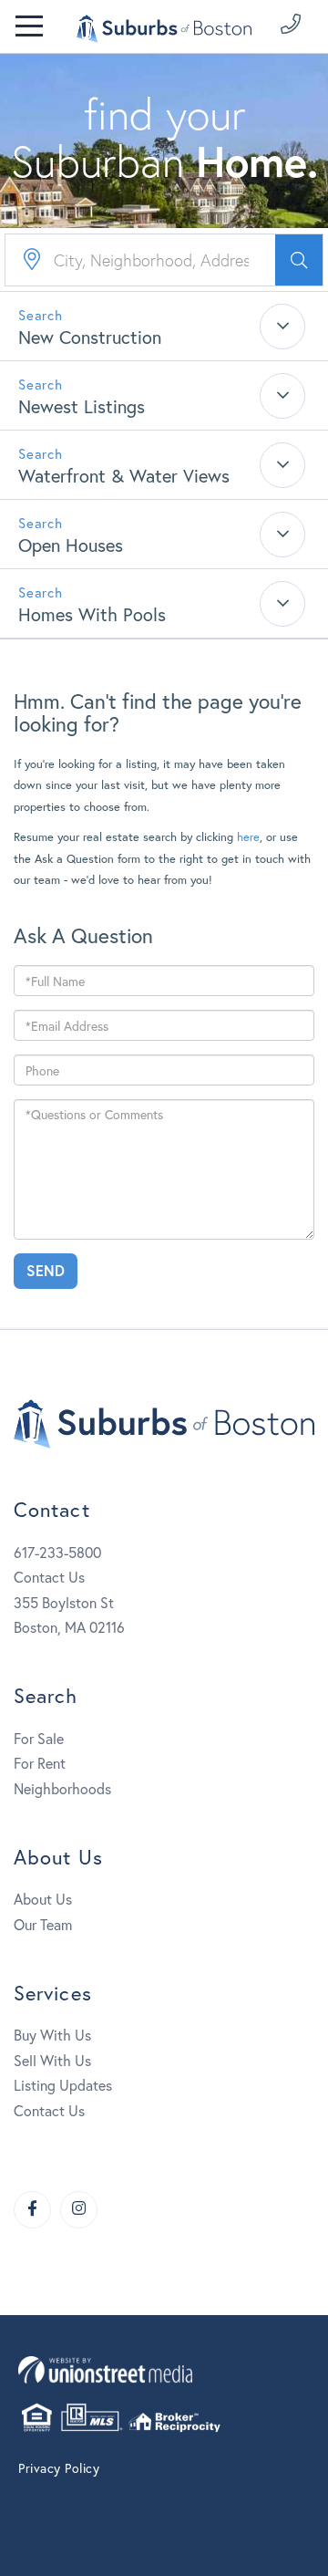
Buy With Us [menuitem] (52, 2035)
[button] (299, 260)
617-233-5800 (57, 1552)
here (248, 837)
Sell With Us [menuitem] (52, 2060)
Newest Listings (82, 406)
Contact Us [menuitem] (49, 2110)
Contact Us (49, 1577)
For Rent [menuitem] (40, 1763)
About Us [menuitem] (43, 1899)
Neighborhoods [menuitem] (62, 1788)
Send (46, 1270)
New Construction (90, 337)
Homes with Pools (92, 614)
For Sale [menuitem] (39, 1738)
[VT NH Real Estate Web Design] (164, 2369)
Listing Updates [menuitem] (63, 2085)
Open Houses (71, 545)
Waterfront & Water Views (124, 476)
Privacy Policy (59, 2468)
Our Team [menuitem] (43, 1924)
